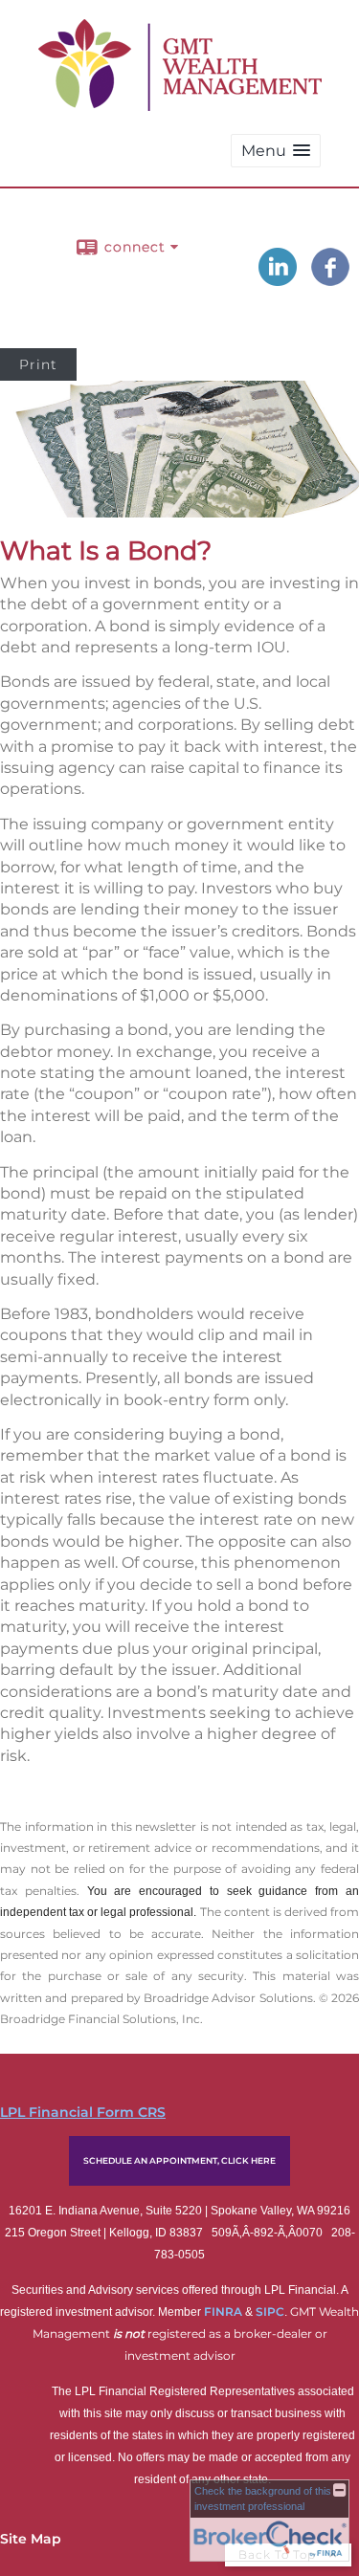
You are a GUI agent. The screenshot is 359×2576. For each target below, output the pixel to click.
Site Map (31, 2539)
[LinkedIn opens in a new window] (278, 279)
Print (38, 364)
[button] (276, 151)
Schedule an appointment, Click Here (179, 2160)
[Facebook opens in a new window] (330, 279)
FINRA (224, 2312)
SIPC (270, 2312)
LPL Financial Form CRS (83, 2112)
